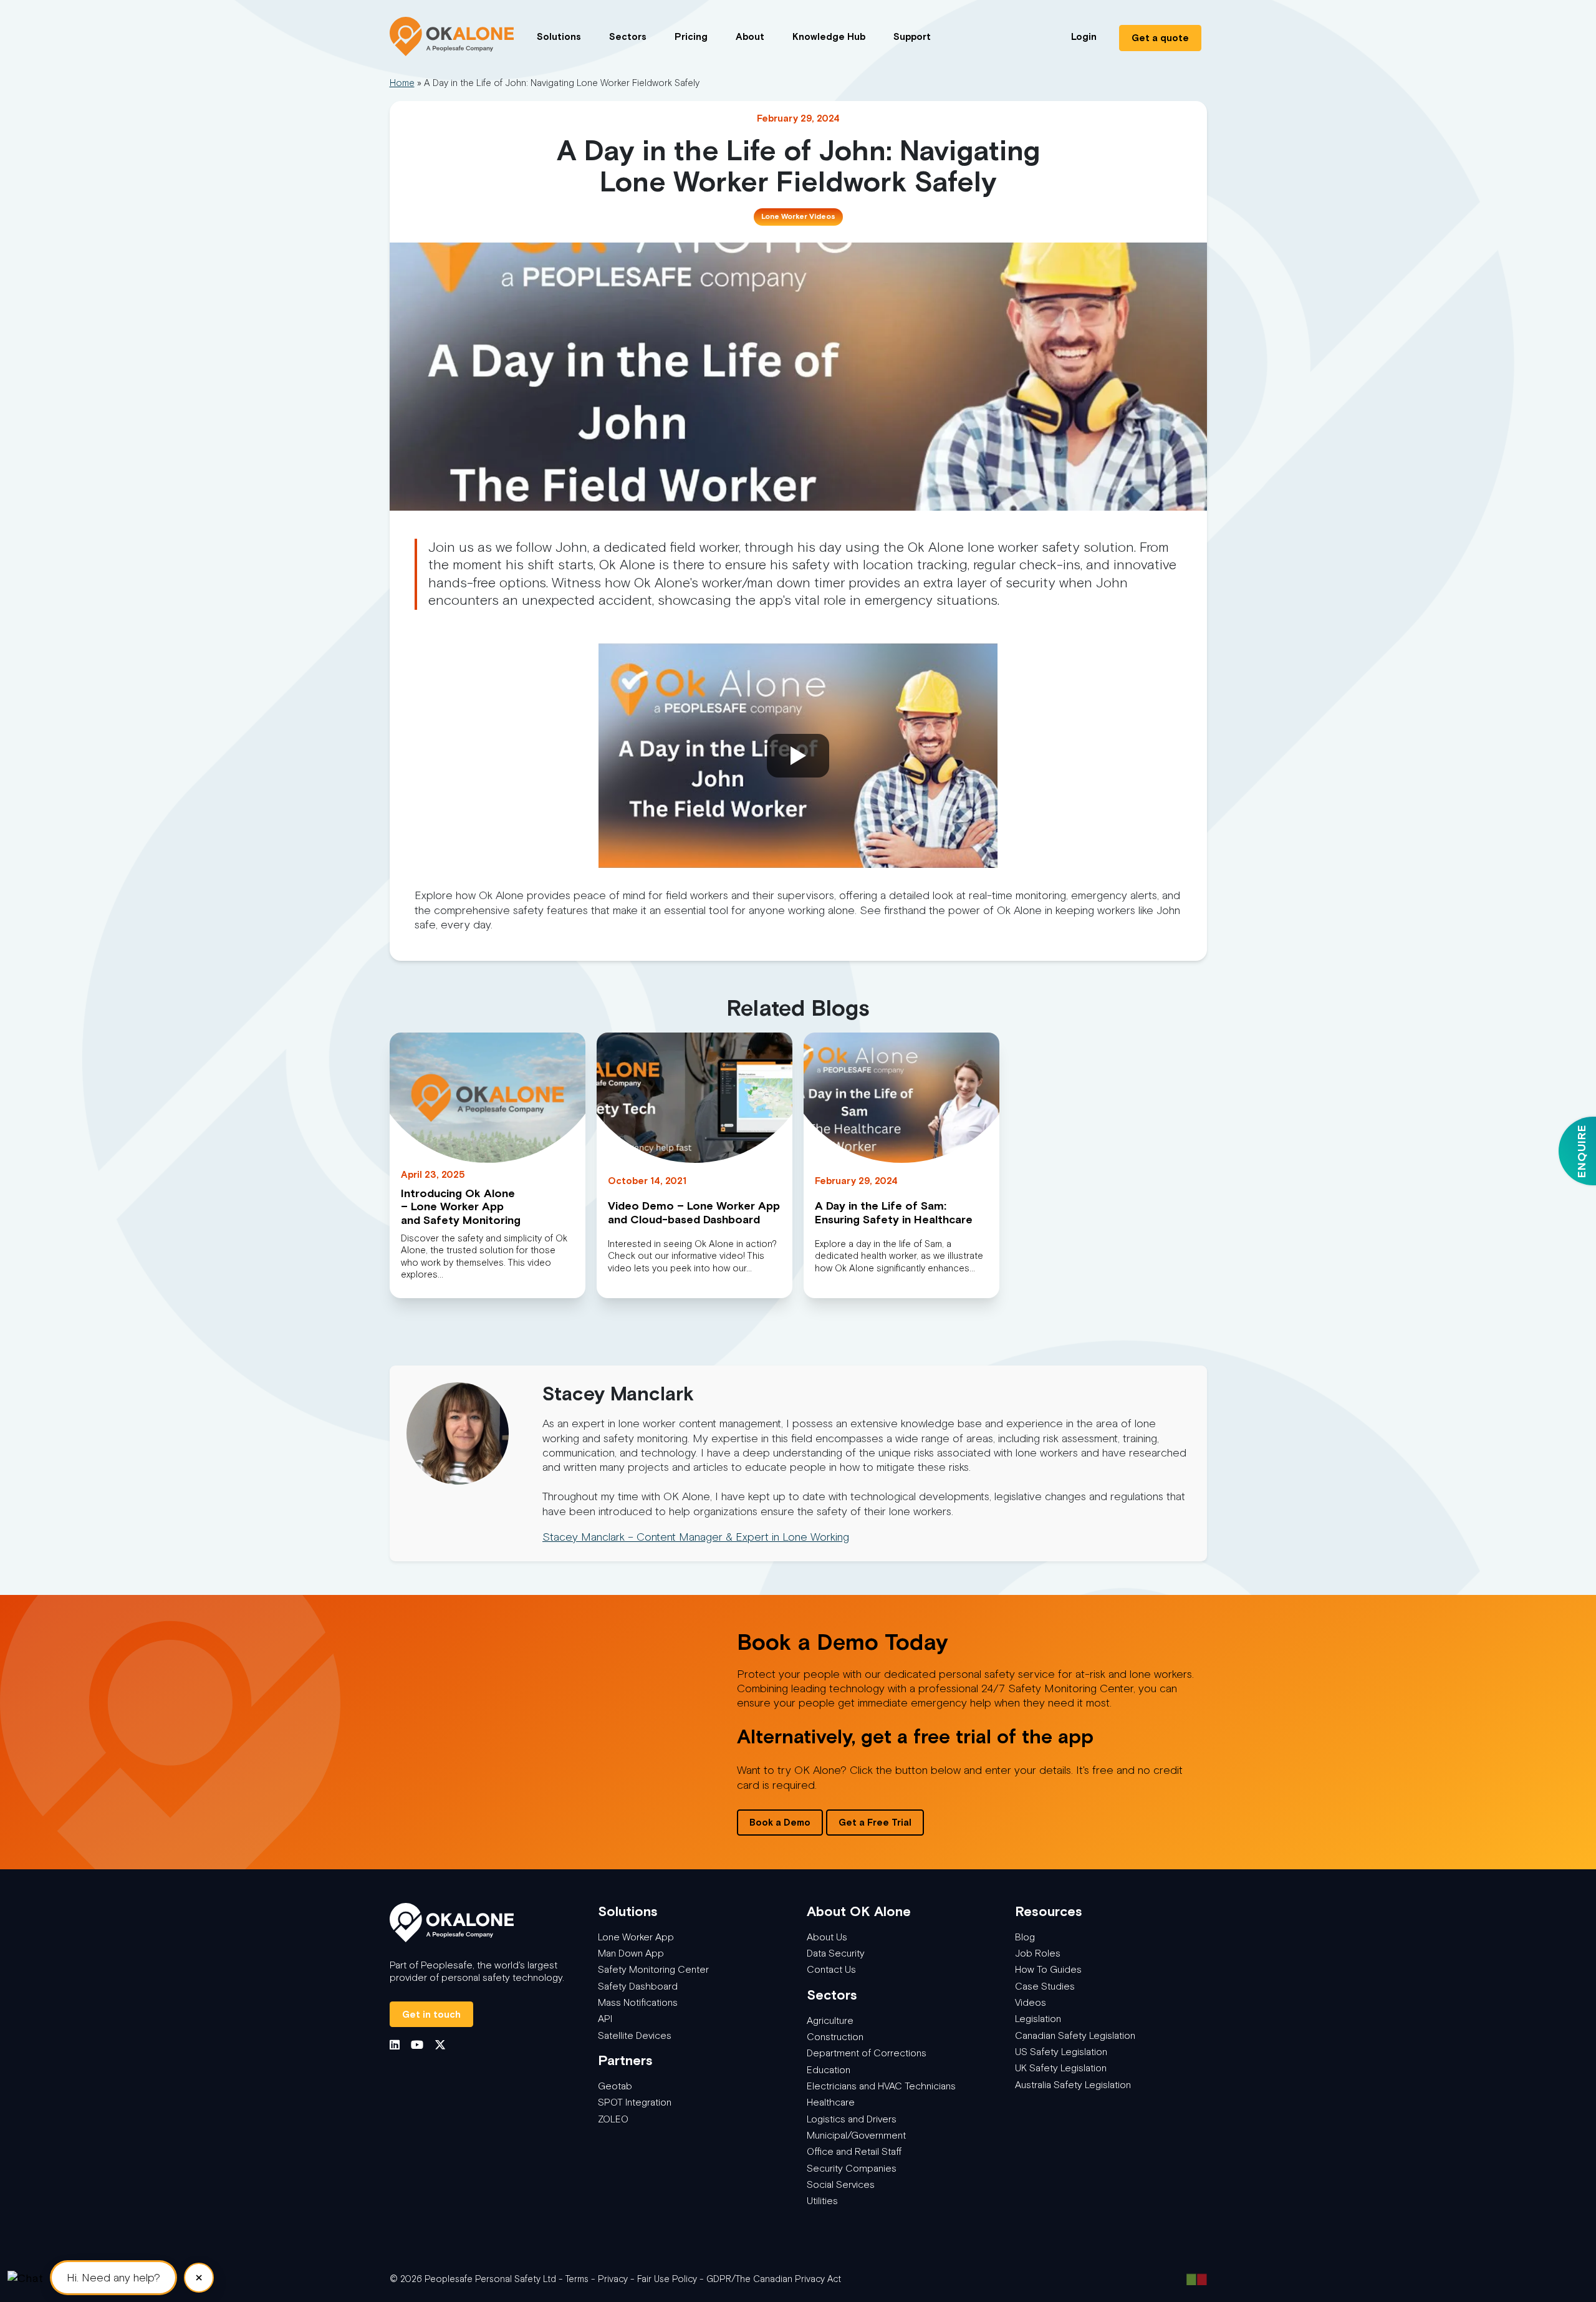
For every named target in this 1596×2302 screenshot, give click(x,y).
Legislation (1038, 2019)
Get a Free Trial (875, 1822)
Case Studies (1045, 1986)
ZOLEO (613, 2119)
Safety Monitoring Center (653, 1969)
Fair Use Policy (667, 2279)
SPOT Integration (635, 2102)
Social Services (841, 2184)
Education (829, 2070)
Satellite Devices (635, 2035)
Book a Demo (780, 1822)
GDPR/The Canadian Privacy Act (774, 2279)
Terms (577, 2279)
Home (402, 83)
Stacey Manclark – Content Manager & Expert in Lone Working (696, 1537)
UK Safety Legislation (1061, 2068)
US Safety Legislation (1061, 2052)
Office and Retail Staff (854, 2151)
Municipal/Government (856, 2135)
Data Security (836, 1953)
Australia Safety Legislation (1073, 2085)
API (605, 2019)
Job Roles (1038, 1953)
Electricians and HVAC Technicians (881, 2086)
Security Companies (852, 2168)
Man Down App (631, 1953)
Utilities (822, 2201)
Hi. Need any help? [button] (113, 2278)
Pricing (691, 36)
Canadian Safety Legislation (1075, 2035)
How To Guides (1048, 1969)
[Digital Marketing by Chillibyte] (1197, 2279)
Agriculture (830, 2020)
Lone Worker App (636, 1937)
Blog (1025, 1937)
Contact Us (831, 1969)
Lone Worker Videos (798, 216)
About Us (827, 1937)
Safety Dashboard (638, 1986)
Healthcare (831, 2102)
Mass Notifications (638, 2002)
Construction (835, 2037)
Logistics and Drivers (852, 2119)
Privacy (613, 2279)
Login (1084, 36)
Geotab (615, 2086)
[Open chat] (25, 2277)
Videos (1031, 2002)
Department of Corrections (867, 2053)
